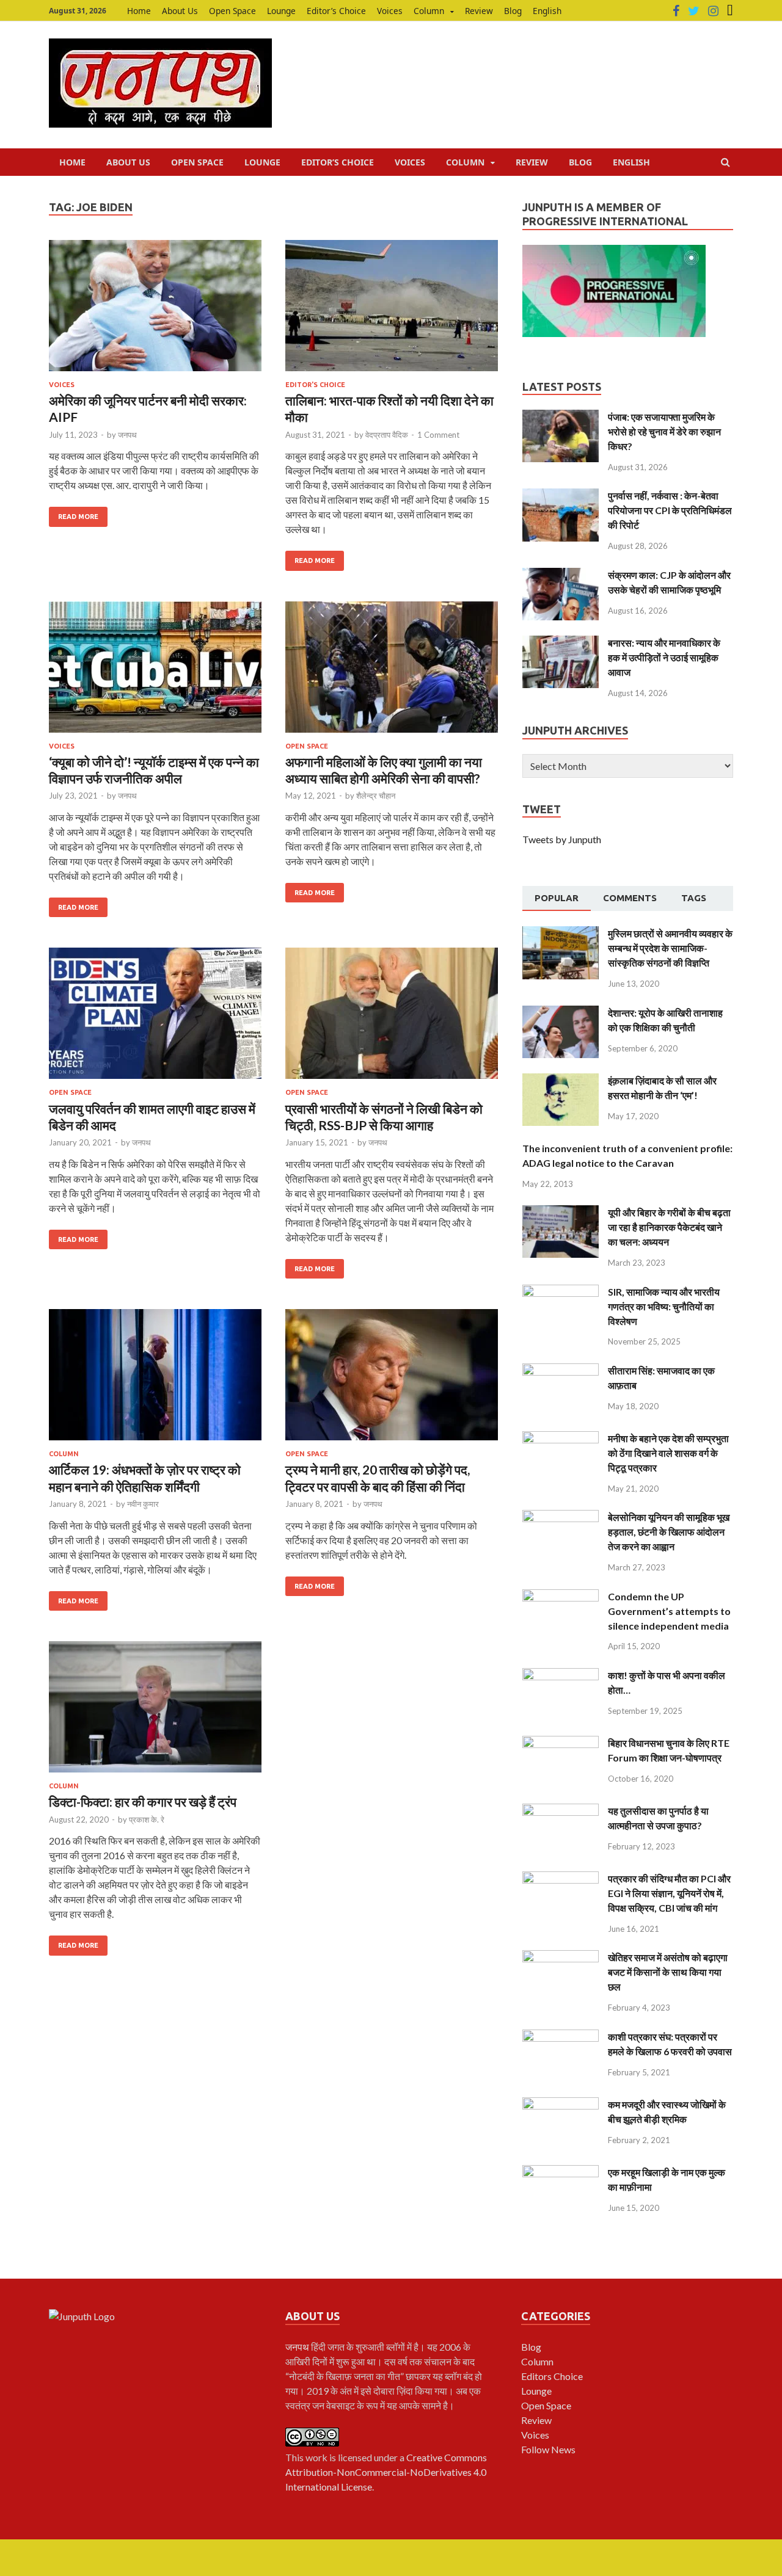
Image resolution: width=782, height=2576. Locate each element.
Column (429, 11)
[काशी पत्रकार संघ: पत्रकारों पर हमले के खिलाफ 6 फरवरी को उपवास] (561, 2037)
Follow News (548, 2449)
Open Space (232, 11)
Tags (694, 898)
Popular (557, 898)
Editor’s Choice (336, 11)
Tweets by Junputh (562, 839)
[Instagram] (713, 11)
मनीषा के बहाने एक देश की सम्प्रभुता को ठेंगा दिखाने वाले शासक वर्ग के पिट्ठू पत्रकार (668, 1453)
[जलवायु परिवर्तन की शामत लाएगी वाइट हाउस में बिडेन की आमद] (155, 1018)
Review (479, 11)
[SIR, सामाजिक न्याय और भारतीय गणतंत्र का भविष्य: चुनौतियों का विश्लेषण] (561, 1292)
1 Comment (438, 435)
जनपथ (127, 435)
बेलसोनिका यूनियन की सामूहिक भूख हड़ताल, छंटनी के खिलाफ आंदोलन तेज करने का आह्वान (669, 1532)
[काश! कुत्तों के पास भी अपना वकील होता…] (561, 1675)
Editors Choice (552, 2376)
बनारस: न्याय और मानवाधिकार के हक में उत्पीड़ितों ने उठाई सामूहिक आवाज (664, 657)
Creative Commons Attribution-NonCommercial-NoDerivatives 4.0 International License (386, 2472)
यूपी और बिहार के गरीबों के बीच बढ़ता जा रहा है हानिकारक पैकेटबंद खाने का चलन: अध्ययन (669, 1227)
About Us (180, 11)
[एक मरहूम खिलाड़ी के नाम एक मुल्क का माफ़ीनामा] (561, 2172)
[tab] (557, 899)
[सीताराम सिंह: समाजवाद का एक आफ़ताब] (561, 1370)
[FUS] (730, 11)
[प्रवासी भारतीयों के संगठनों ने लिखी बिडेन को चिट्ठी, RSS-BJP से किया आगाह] (392, 1018)
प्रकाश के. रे (147, 1820)
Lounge (281, 11)
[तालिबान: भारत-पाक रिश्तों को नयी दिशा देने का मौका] (392, 310)
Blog (513, 11)
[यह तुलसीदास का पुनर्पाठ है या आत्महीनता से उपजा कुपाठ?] (561, 1811)
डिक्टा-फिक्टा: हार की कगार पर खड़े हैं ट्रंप (143, 1801)
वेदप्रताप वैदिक (387, 435)
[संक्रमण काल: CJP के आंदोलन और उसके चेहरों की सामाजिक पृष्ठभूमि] (561, 575)
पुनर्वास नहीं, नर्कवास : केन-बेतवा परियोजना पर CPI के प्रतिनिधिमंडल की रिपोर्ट (670, 510)
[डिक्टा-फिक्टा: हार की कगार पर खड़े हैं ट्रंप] (155, 1712)
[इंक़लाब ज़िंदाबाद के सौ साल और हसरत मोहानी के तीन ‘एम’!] (561, 1080)
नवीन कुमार (143, 1504)
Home (139, 11)
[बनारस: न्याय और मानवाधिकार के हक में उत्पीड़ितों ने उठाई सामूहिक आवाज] (561, 643)
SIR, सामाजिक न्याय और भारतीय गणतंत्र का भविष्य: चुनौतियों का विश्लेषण (664, 1306)
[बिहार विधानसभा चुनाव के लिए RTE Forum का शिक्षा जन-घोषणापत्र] (561, 1743)
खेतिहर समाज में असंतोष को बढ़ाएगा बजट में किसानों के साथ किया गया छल (668, 1972)
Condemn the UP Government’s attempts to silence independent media (669, 1611)
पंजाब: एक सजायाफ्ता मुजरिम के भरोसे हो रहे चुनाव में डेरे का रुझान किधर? (664, 431)
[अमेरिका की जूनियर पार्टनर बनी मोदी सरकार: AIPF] (155, 310)
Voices (390, 11)
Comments (630, 898)
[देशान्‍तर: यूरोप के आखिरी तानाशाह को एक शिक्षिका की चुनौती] (561, 1013)
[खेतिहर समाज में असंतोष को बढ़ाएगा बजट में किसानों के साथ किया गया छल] (561, 1957)
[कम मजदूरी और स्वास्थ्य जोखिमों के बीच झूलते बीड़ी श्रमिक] (561, 2104)
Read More (78, 517)
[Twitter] (694, 11)
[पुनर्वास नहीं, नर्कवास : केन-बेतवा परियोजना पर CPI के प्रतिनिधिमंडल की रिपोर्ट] (561, 495)
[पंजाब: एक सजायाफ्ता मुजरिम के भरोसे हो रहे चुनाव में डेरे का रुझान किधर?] (561, 417)
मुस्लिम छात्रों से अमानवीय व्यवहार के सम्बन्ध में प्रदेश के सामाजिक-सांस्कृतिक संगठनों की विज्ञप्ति (670, 948)
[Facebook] (676, 11)
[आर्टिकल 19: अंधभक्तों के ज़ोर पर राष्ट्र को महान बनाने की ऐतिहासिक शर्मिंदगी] (155, 1380)
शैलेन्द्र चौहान (376, 796)
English (547, 11)
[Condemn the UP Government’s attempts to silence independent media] (561, 1596)
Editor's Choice (315, 385)
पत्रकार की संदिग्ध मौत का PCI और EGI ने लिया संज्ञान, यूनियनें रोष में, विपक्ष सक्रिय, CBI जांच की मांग (669, 1893)
